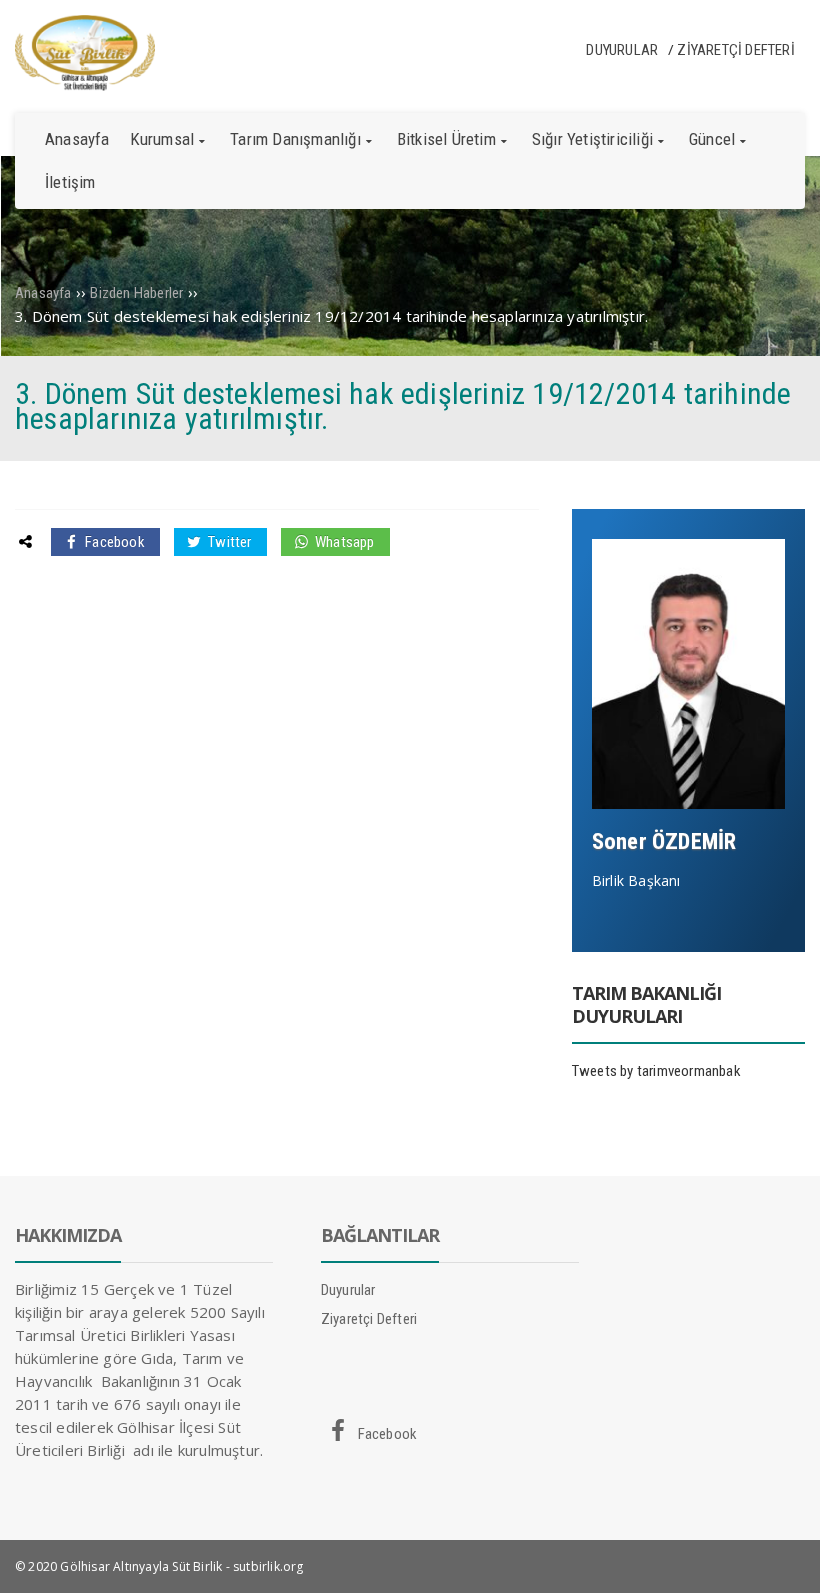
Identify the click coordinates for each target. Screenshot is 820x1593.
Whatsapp (343, 542)
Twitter (228, 542)
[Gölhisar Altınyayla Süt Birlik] (85, 86)
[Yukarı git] (785, 1558)
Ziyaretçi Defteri (735, 50)
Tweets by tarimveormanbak (656, 1071)
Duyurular (622, 50)
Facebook (113, 542)
